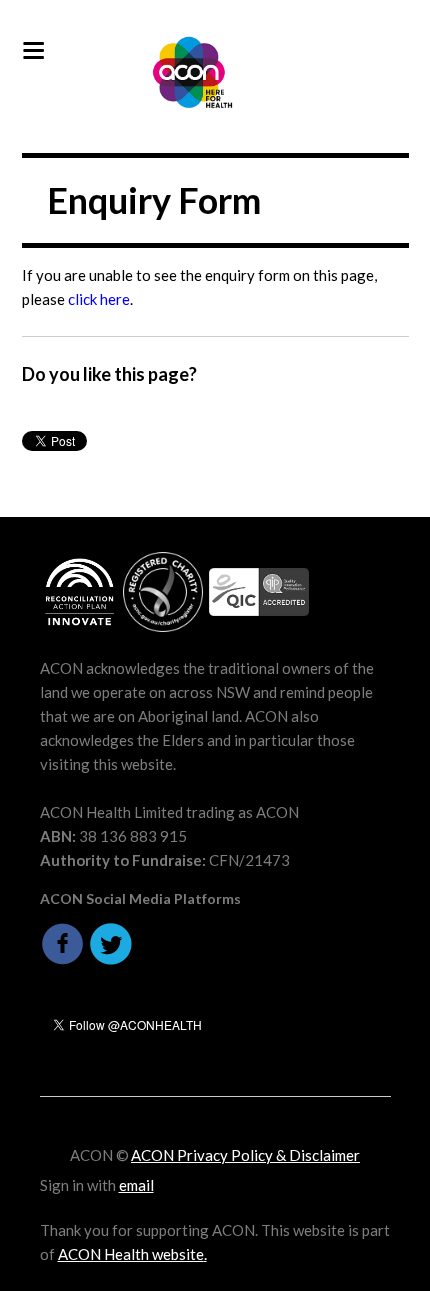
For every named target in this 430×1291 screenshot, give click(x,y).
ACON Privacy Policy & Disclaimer (245, 1155)
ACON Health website (131, 1254)
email (136, 1185)
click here (99, 299)
